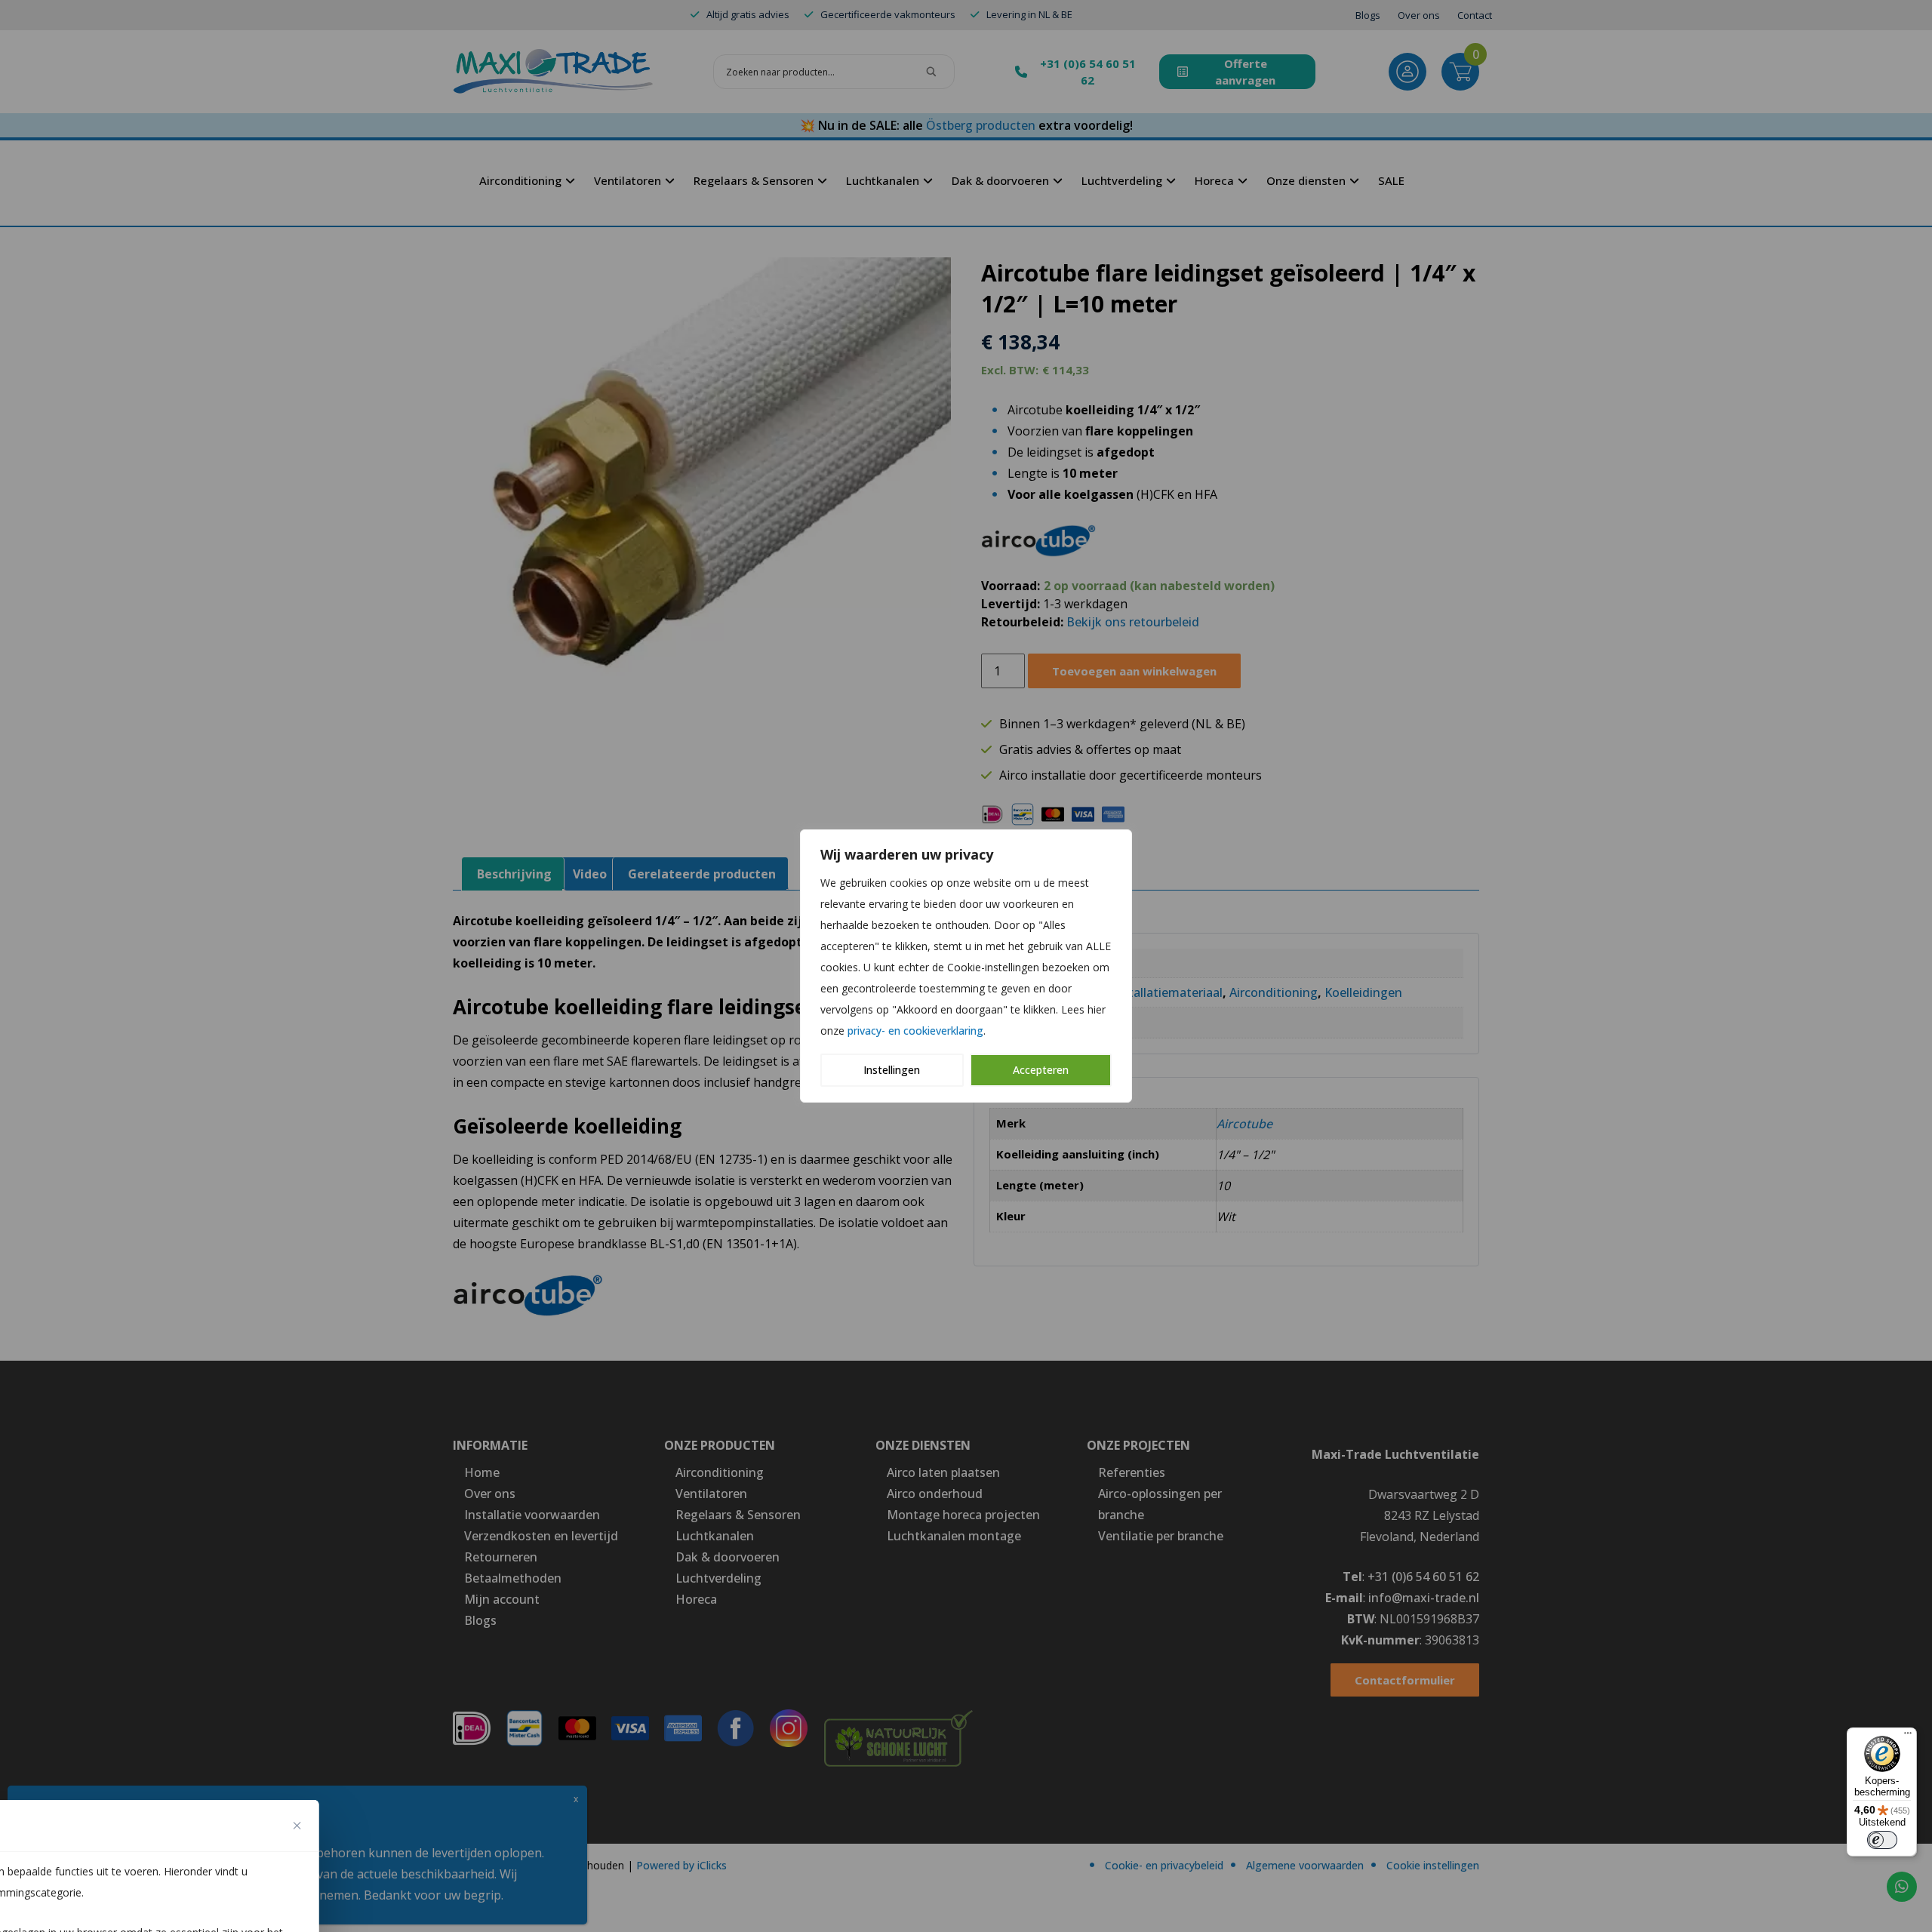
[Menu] (1908, 1737)
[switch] (1882, 1840)
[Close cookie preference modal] (297, 1826)
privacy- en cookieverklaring (915, 1031)
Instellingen (892, 1070)
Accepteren (1041, 1070)
